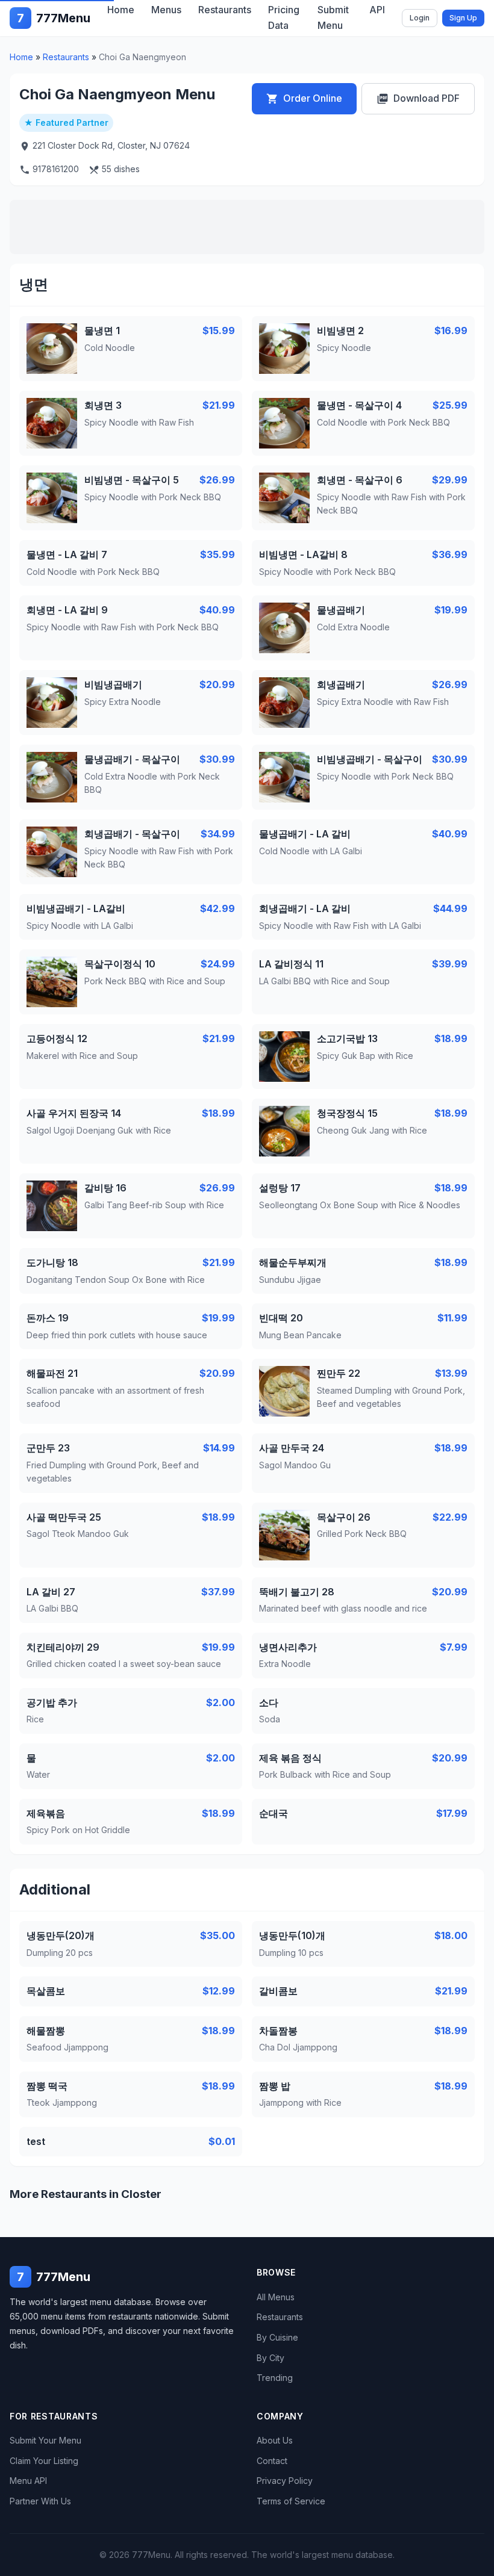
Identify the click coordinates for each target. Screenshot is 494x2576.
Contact (272, 2461)
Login (420, 18)
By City (270, 2358)
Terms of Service (291, 2501)
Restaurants (66, 57)
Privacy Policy (285, 2481)
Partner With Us (40, 2501)
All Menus (276, 2297)
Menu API (28, 2481)
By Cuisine (277, 2337)
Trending (275, 2378)
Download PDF (418, 98)
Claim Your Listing (44, 2461)
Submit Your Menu (45, 2440)
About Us (275, 2440)
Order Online (304, 98)
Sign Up (463, 18)
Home (21, 57)
